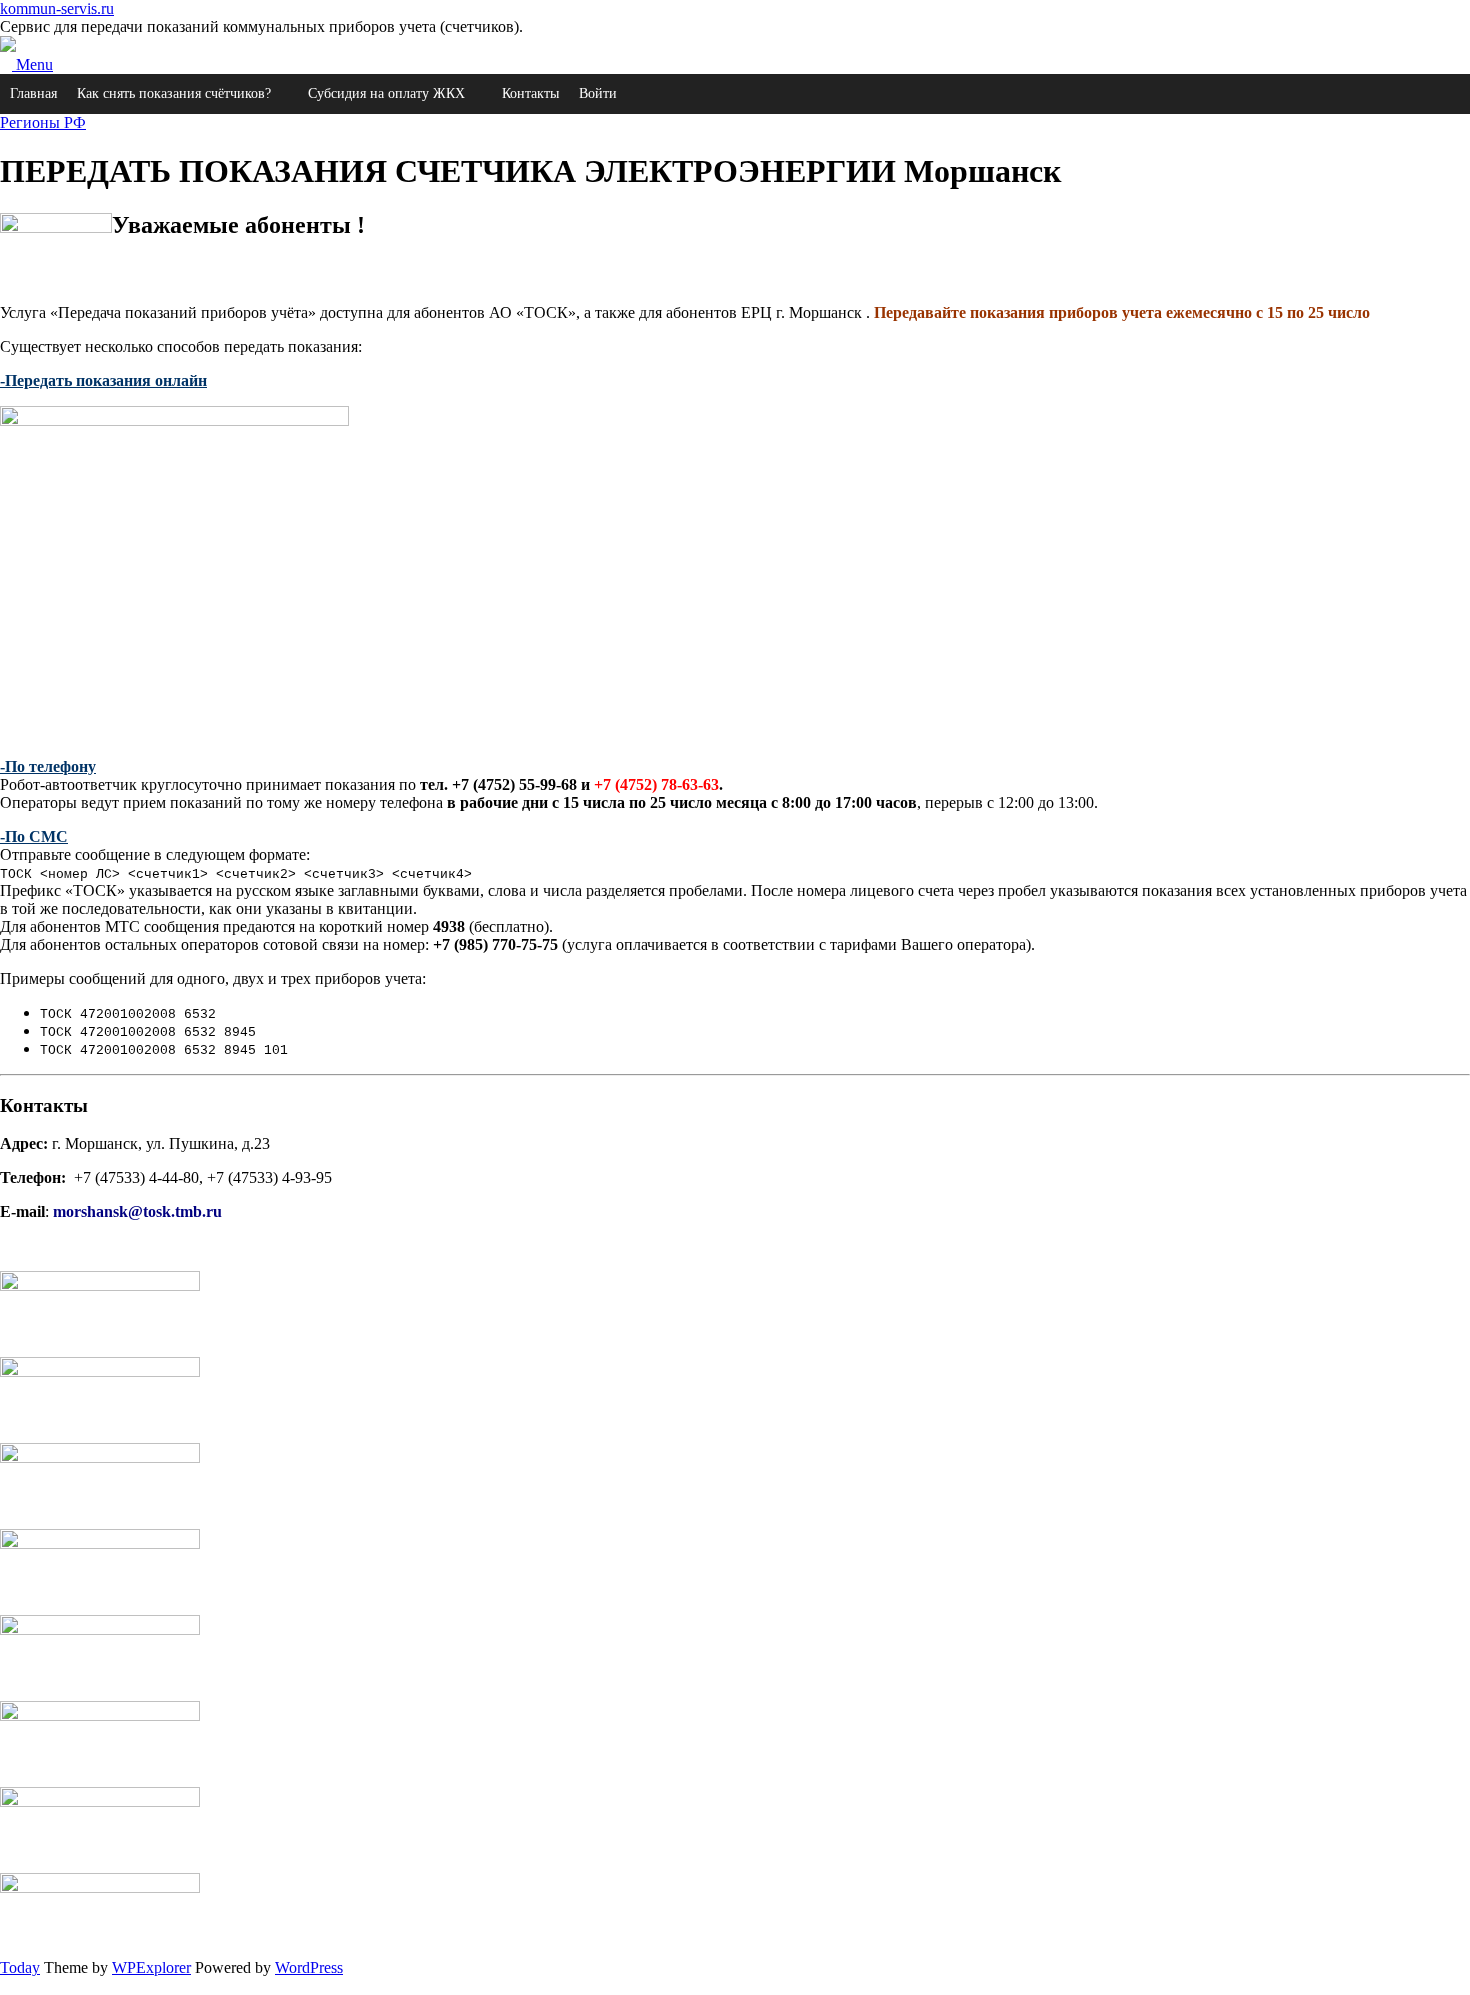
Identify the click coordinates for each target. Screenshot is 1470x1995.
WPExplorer (151, 1967)
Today (20, 1967)
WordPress (309, 1967)
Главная (33, 93)
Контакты (530, 93)
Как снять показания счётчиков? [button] (174, 93)
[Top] (6, 1985)
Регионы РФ (43, 122)
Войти (598, 93)
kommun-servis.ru (57, 8)
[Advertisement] (600, 602)
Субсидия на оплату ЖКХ (386, 93)
